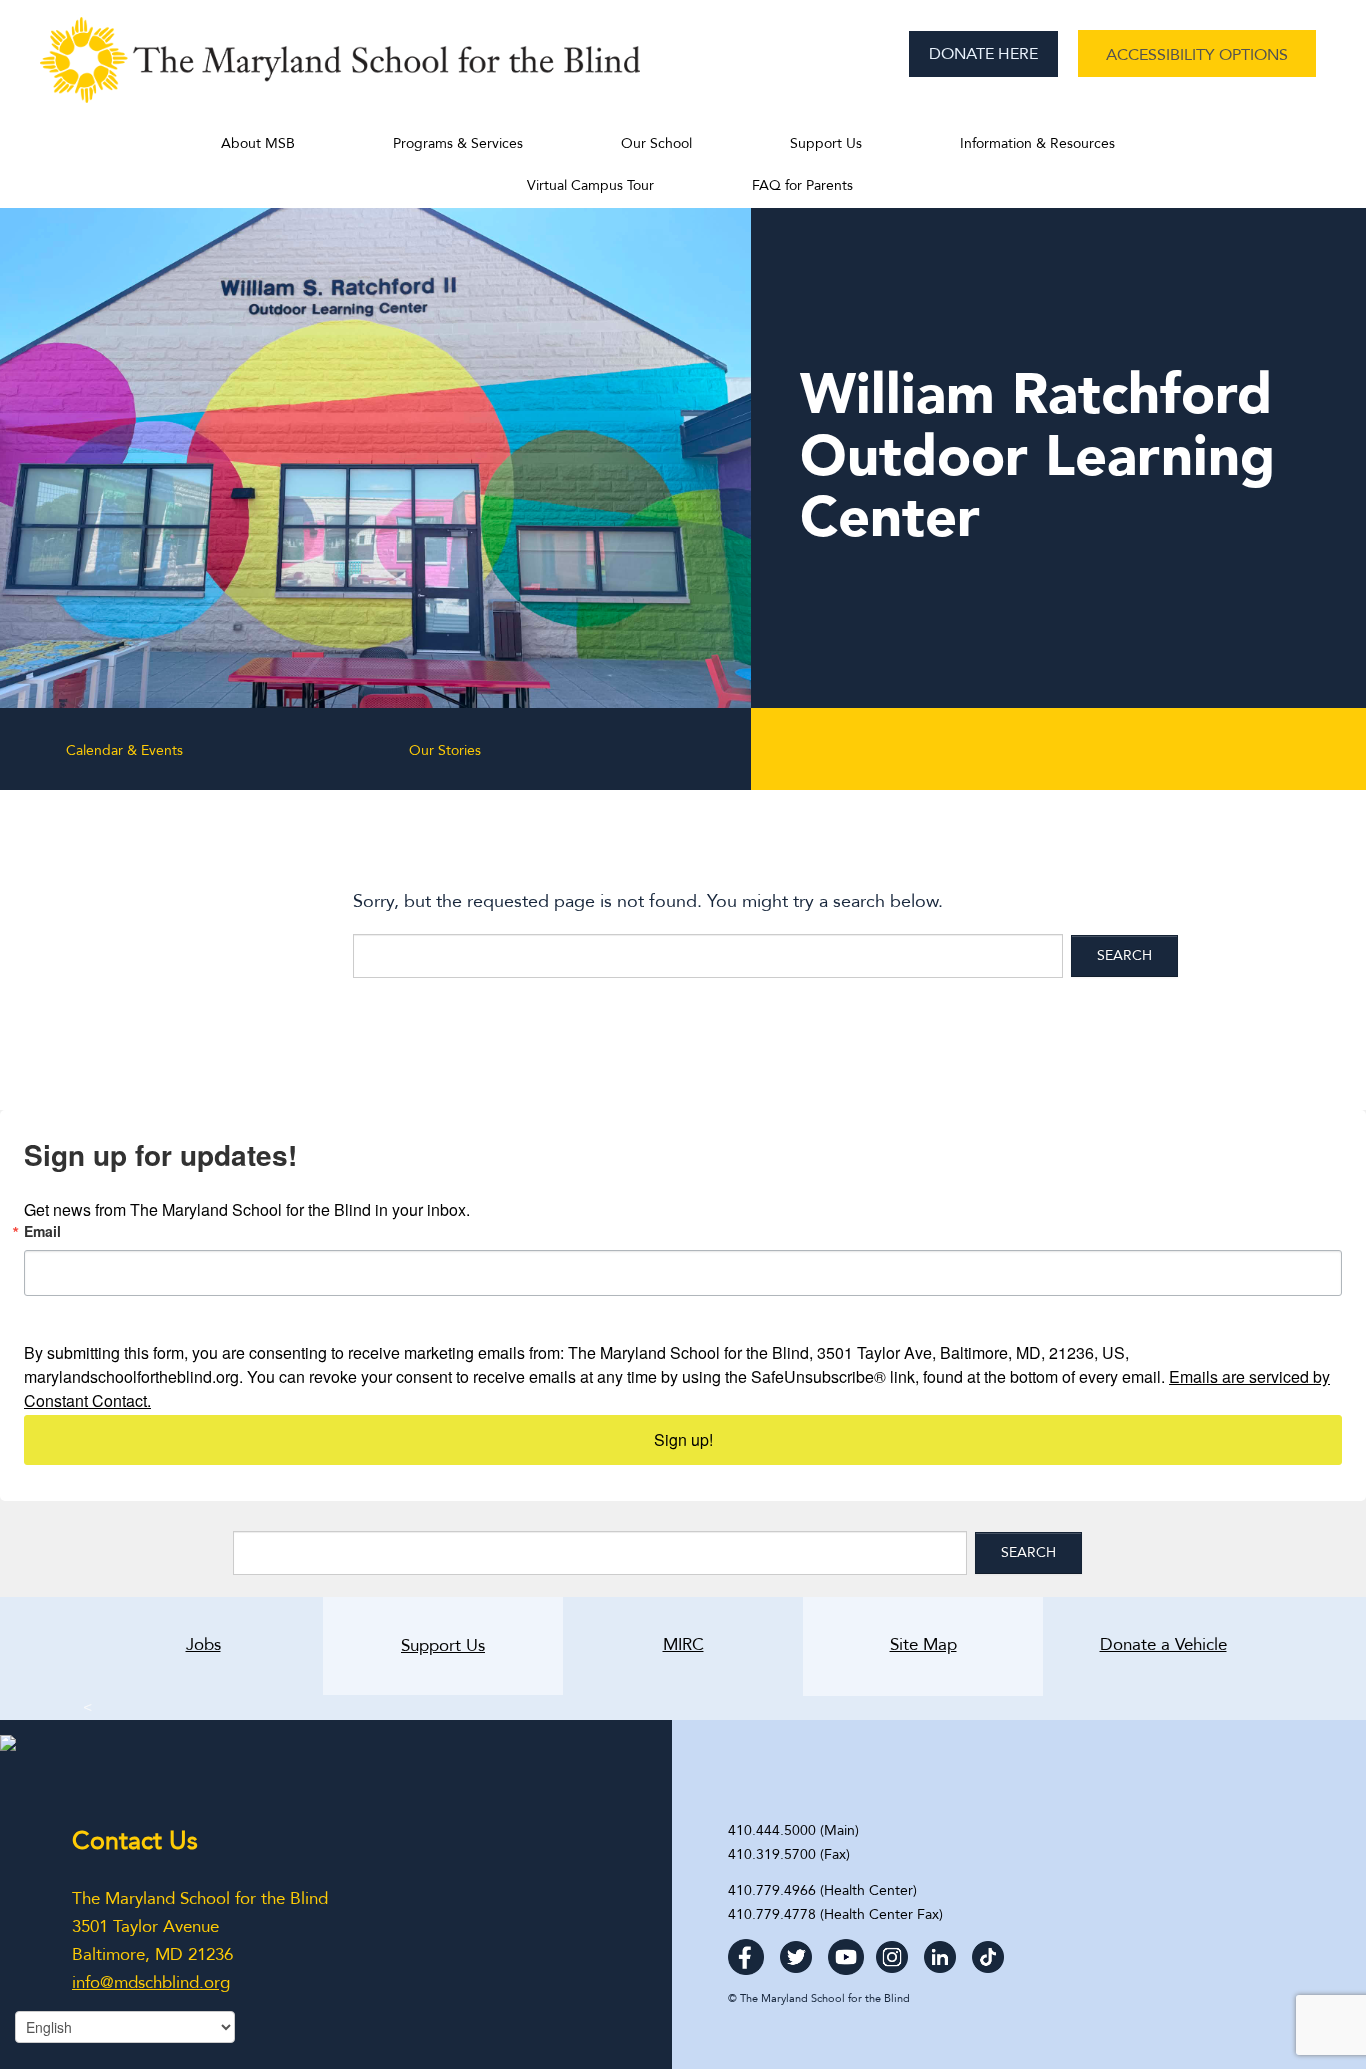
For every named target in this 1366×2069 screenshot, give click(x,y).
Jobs (203, 1645)
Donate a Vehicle (1135, 1645)
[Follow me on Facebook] (746, 1950)
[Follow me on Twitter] (796, 1950)
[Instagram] (892, 1950)
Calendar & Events (124, 750)
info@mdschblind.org (151, 1982)
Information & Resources (1037, 143)
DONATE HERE (983, 54)
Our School (656, 143)
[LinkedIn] (940, 1950)
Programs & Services (458, 143)
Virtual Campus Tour (590, 185)
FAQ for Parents (802, 185)
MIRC (683, 1645)
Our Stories (445, 750)
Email (42, 1231)
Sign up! (683, 1439)
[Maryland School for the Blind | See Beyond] (340, 70)
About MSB (258, 143)
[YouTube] (846, 1950)
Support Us (826, 143)
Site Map (923, 1645)
